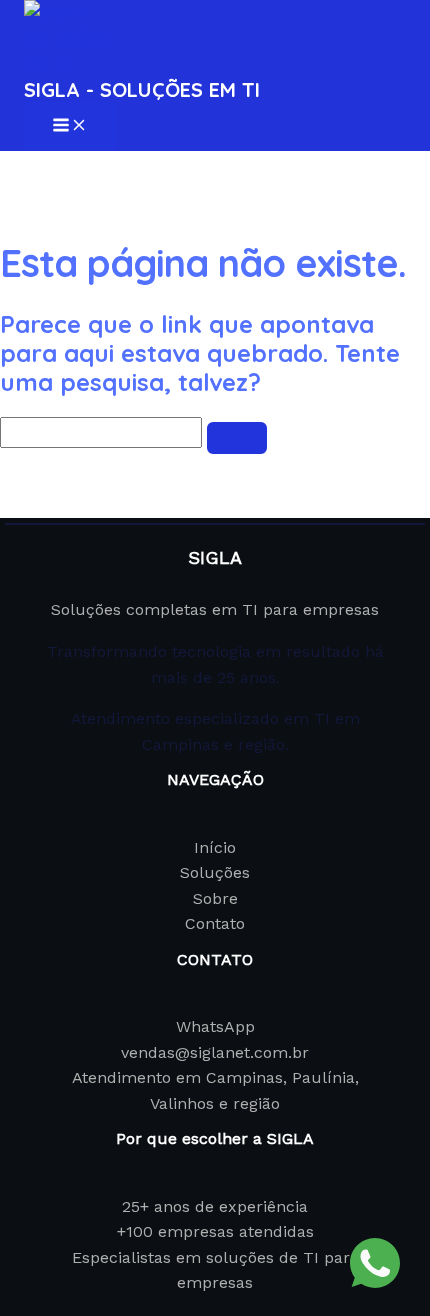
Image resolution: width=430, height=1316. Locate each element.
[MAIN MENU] (70, 126)
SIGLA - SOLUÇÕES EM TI (142, 89)
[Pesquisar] (237, 438)
